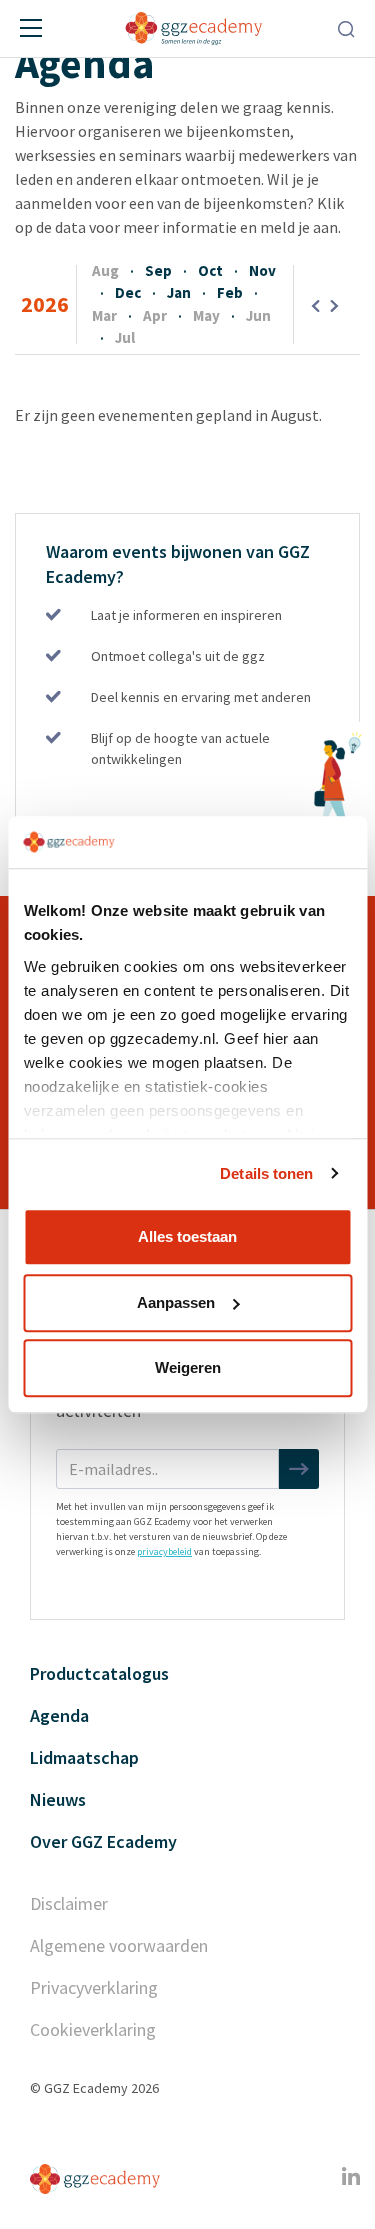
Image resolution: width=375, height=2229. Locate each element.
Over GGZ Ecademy (103, 1841)
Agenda (59, 1715)
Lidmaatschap (84, 1757)
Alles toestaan (187, 1236)
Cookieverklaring (93, 2029)
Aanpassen (176, 1302)
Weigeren (188, 1367)
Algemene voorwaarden (119, 1945)
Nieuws (58, 1799)
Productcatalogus (99, 1673)
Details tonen (266, 1173)
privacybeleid (164, 1551)
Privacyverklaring (94, 1987)
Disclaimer (69, 1903)
